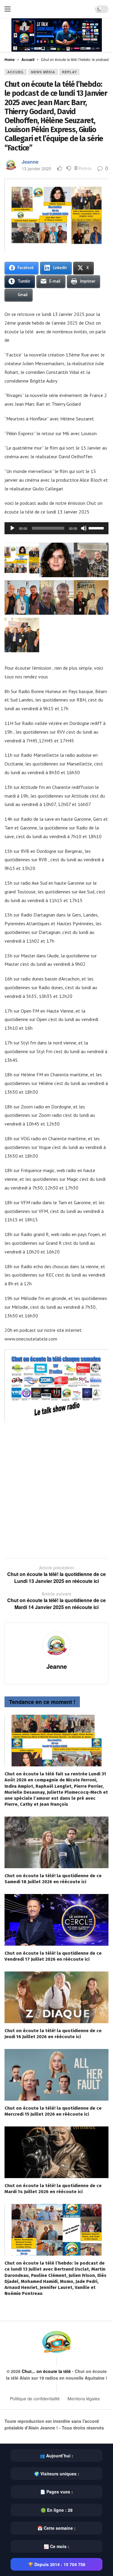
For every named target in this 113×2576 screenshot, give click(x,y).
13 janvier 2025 (36, 168)
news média (43, 72)
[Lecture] (12, 528)
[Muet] (84, 528)
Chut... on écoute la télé (46, 2371)
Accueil (16, 72)
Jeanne (30, 162)
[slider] (97, 528)
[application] (56, 528)
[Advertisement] (56, 1487)
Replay (69, 72)
